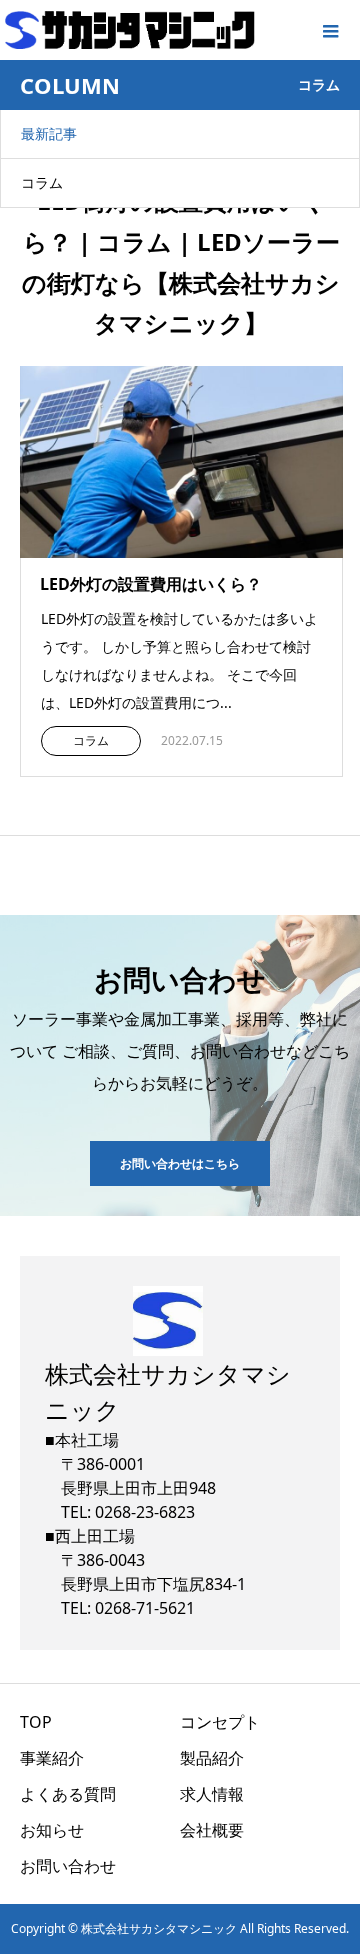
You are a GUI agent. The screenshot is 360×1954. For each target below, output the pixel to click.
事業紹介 (52, 1758)
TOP (36, 1722)
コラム (42, 182)
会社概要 (212, 1830)
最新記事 (49, 133)
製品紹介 (212, 1758)
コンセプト (220, 1722)
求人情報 (212, 1794)
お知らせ (52, 1830)
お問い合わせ (68, 1866)
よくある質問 (68, 1794)
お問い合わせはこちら (180, 1163)
